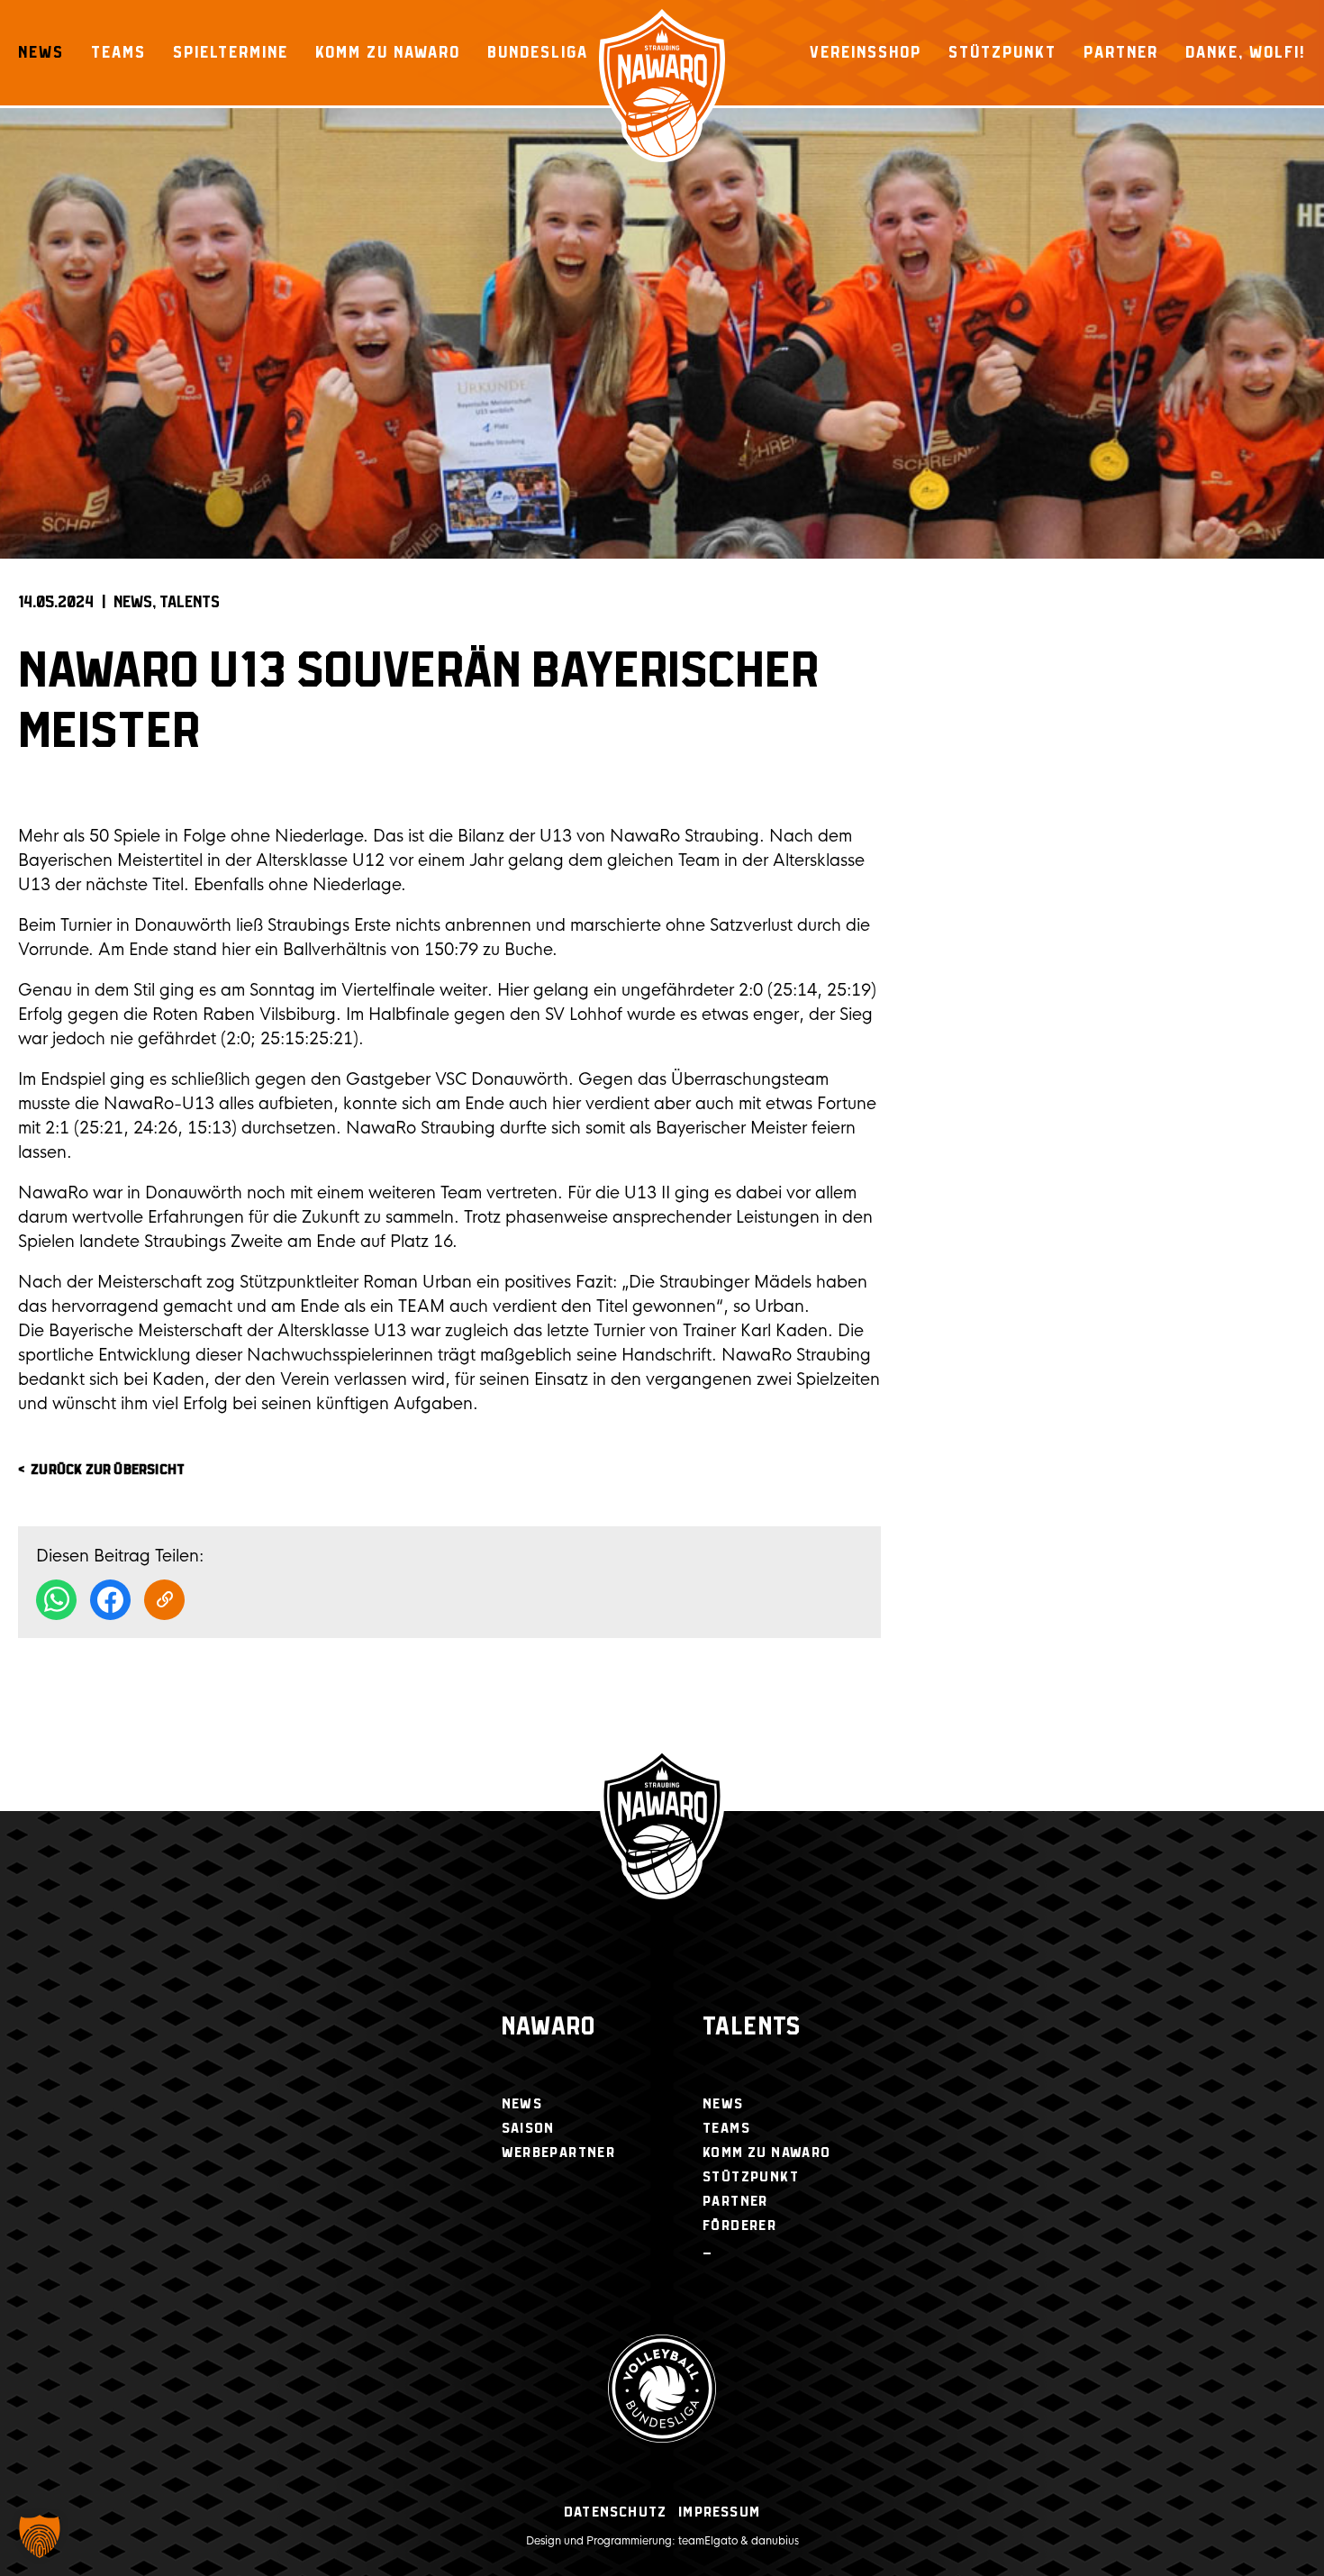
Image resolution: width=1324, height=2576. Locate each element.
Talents (190, 603)
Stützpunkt (1002, 52)
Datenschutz (615, 2512)
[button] (40, 2536)
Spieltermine (231, 52)
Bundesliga (538, 52)
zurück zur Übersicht (108, 1470)
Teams (118, 52)
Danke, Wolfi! (1246, 52)
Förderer (739, 2226)
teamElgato (708, 2541)
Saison (528, 2129)
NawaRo (549, 2028)
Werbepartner (559, 2153)
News (41, 52)
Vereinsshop (866, 52)
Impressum (719, 2512)
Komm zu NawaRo (388, 52)
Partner (1121, 52)
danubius (775, 2541)
